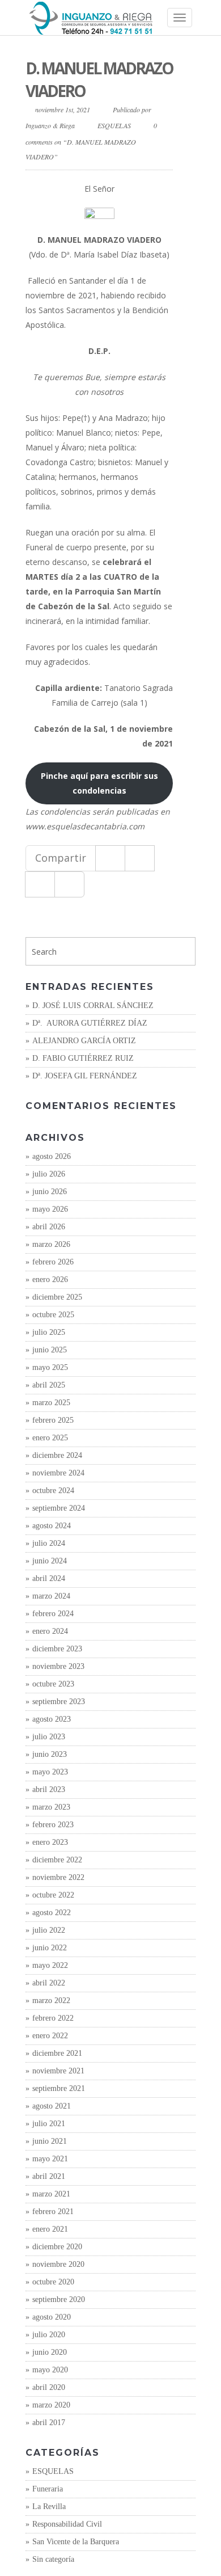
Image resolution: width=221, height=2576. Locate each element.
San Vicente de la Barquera (76, 2542)
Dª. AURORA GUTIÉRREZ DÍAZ (90, 1023)
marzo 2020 (51, 2405)
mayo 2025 (50, 1367)
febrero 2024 (53, 1614)
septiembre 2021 (59, 2088)
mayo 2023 (50, 1772)
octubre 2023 (53, 1684)
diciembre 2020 (57, 2247)
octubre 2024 (53, 1491)
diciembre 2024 (57, 1455)
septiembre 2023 (59, 1702)
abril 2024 (49, 1578)
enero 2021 (50, 2229)
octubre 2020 (53, 2282)
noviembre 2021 (58, 2071)
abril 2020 (49, 2387)
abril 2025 (49, 1385)
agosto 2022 (52, 1913)
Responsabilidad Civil (67, 2524)
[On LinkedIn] (69, 884)
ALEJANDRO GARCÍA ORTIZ (84, 1041)
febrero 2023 (53, 1825)
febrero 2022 (53, 2018)
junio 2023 (50, 1754)
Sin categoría (53, 2559)
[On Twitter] (140, 858)
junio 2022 (50, 1948)
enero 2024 (50, 1631)
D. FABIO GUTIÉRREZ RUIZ (83, 1058)
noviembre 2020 (58, 2264)
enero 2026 (50, 1279)
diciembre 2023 (57, 1649)
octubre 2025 (53, 1315)
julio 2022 (49, 1930)
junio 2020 (50, 2352)
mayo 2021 (50, 2159)
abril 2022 (49, 1983)
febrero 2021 (53, 2212)
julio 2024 (49, 1543)
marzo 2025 (51, 1403)
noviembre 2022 (58, 1877)
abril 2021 (49, 2176)
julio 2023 (49, 1737)
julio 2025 (49, 1332)
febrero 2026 (53, 1262)
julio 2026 (49, 1174)
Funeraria (48, 2489)
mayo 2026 (50, 1209)
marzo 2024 (51, 1596)
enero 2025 (50, 1438)
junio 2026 (50, 1192)
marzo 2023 (51, 1807)
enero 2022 (50, 2036)
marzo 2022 (51, 2000)
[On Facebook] (110, 858)
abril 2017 (49, 2423)
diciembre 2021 (57, 2053)
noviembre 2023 (58, 1666)
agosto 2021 (52, 2106)
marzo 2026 (51, 1244)
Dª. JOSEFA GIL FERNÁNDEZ (85, 1076)
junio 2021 (50, 2141)
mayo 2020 (50, 2370)
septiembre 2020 (59, 2299)
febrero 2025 (53, 1420)
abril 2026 (49, 1227)
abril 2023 (49, 1789)
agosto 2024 (52, 1526)
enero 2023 (50, 1842)
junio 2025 (50, 1350)
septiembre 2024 (59, 1508)
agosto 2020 (52, 2317)
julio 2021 (49, 2124)
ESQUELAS (114, 125)
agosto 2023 (52, 1719)
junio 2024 (50, 1561)
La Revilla (49, 2507)
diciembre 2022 (57, 1860)
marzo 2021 (51, 2194)
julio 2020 (49, 2335)
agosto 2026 (52, 1156)
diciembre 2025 (57, 1297)
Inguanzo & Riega (50, 125)
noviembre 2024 (58, 1473)
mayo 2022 (50, 1965)
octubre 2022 (53, 1895)
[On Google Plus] (40, 884)
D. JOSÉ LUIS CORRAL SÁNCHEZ (93, 1005)
